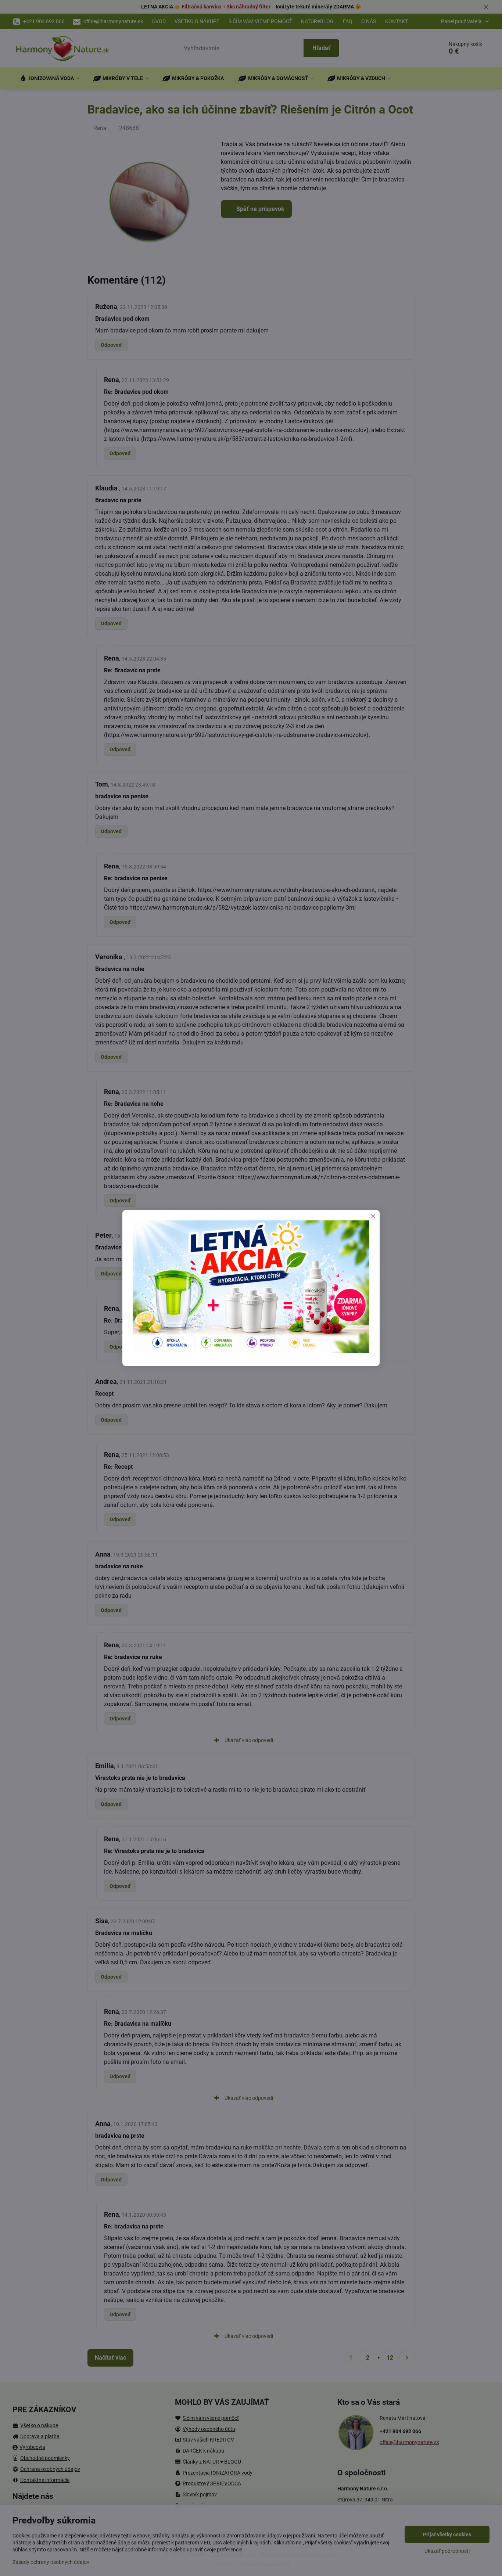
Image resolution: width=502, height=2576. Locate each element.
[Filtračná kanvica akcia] (251, 1351)
